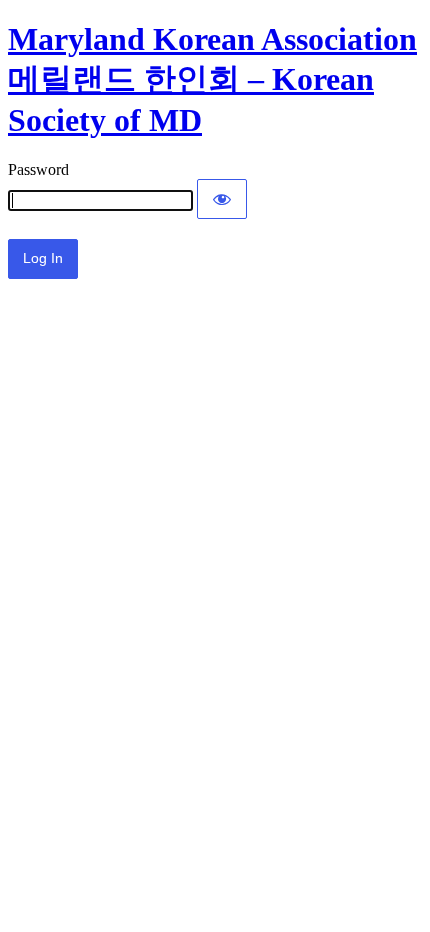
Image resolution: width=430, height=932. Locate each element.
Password (38, 169)
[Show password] (222, 199)
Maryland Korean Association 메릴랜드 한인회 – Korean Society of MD (212, 79)
